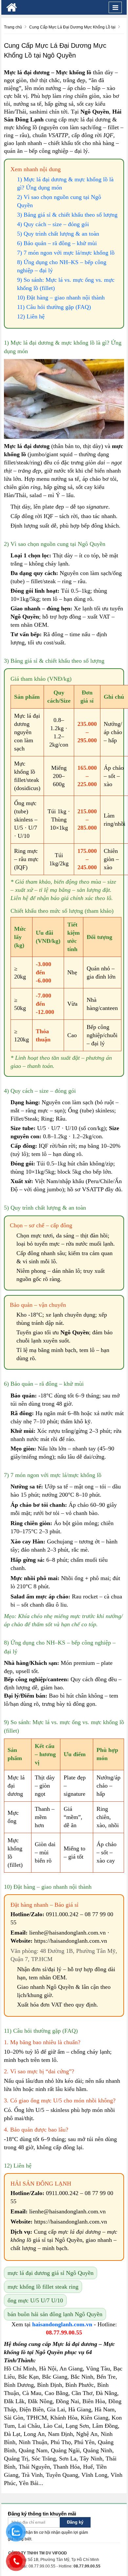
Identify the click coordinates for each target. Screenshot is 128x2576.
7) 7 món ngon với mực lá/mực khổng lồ (66, 253)
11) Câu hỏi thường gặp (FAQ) (54, 307)
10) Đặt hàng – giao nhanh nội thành (61, 297)
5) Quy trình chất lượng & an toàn (58, 234)
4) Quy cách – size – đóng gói (53, 224)
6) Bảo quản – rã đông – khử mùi (57, 243)
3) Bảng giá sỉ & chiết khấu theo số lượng (67, 215)
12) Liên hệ (31, 316)
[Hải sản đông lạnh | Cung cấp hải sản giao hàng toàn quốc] (12, 7)
